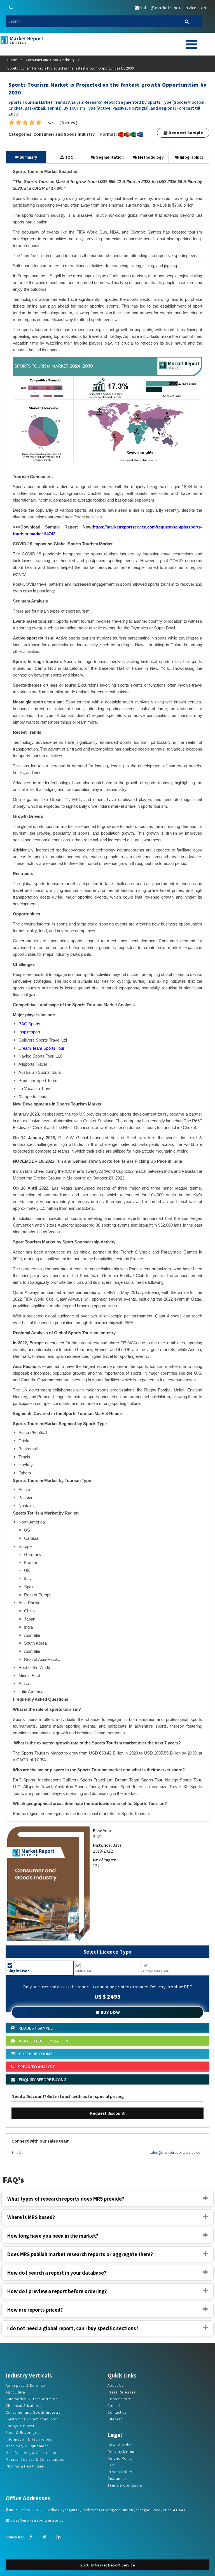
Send (95, 134)
